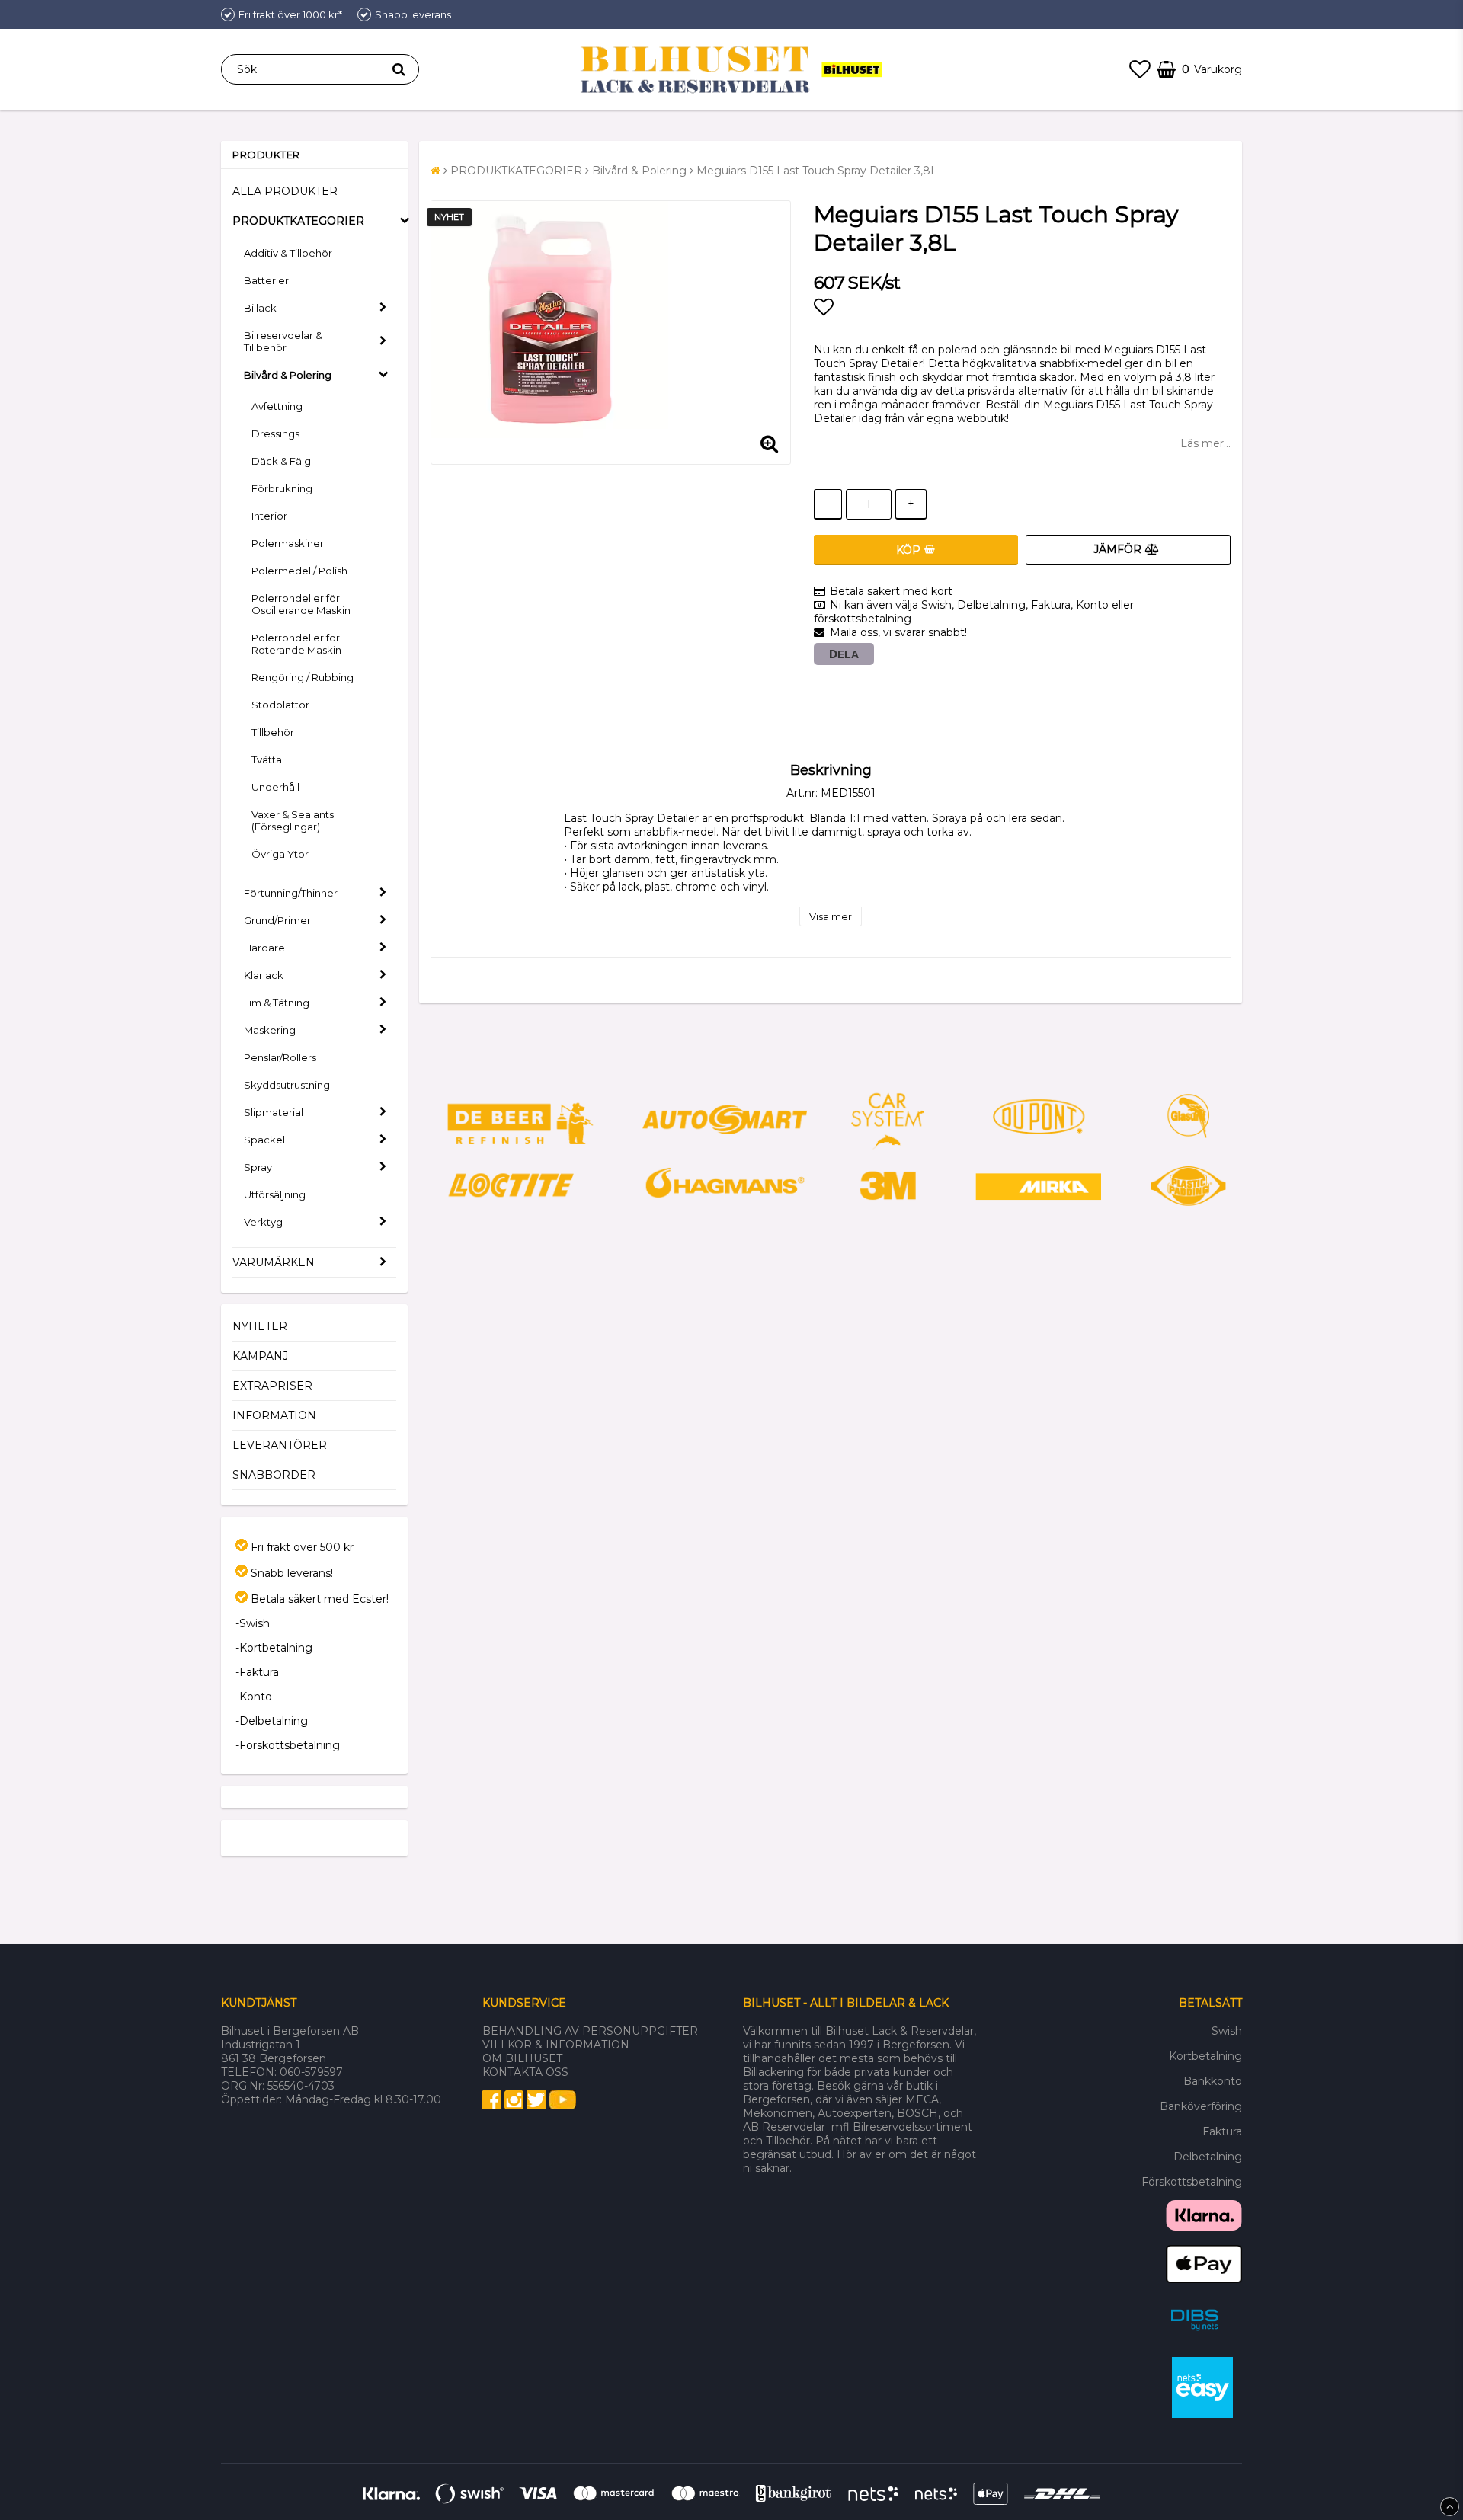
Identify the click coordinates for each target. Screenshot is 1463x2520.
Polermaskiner (288, 543)
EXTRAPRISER (272, 1386)
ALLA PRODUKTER (285, 191)
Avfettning (277, 406)
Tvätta (267, 760)
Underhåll (275, 787)
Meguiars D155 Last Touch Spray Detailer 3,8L (817, 171)
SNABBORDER (274, 1475)
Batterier (266, 280)
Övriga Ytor (280, 854)
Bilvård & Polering (288, 375)
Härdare (264, 948)
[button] (1140, 69)
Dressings (275, 433)
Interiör (269, 516)
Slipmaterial (274, 1112)
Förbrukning (282, 488)
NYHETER (260, 1326)
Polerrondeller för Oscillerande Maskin (301, 604)
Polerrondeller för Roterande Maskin (296, 644)
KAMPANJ (260, 1356)
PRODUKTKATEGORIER (298, 221)
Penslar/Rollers (280, 1057)
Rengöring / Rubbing (303, 677)
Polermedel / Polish (299, 571)
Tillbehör (273, 732)
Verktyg (263, 1222)
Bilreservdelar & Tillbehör (283, 341)
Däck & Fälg (281, 461)
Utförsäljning (275, 1194)
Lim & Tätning (277, 1003)
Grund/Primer (277, 920)
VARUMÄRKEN (274, 1262)
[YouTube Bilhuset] (562, 2106)
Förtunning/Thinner (291, 893)
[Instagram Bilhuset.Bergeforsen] (514, 2106)
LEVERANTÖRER (280, 1445)
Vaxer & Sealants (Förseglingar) (293, 820)
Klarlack (264, 975)
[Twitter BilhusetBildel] (536, 2106)
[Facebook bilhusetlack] (492, 2106)
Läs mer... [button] (1205, 443)
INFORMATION (274, 1415)
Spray (258, 1167)
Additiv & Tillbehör (288, 253)
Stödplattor (280, 705)
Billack (260, 308)
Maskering (270, 1030)
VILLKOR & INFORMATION (556, 2045)
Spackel (264, 1140)
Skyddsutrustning (287, 1085)
